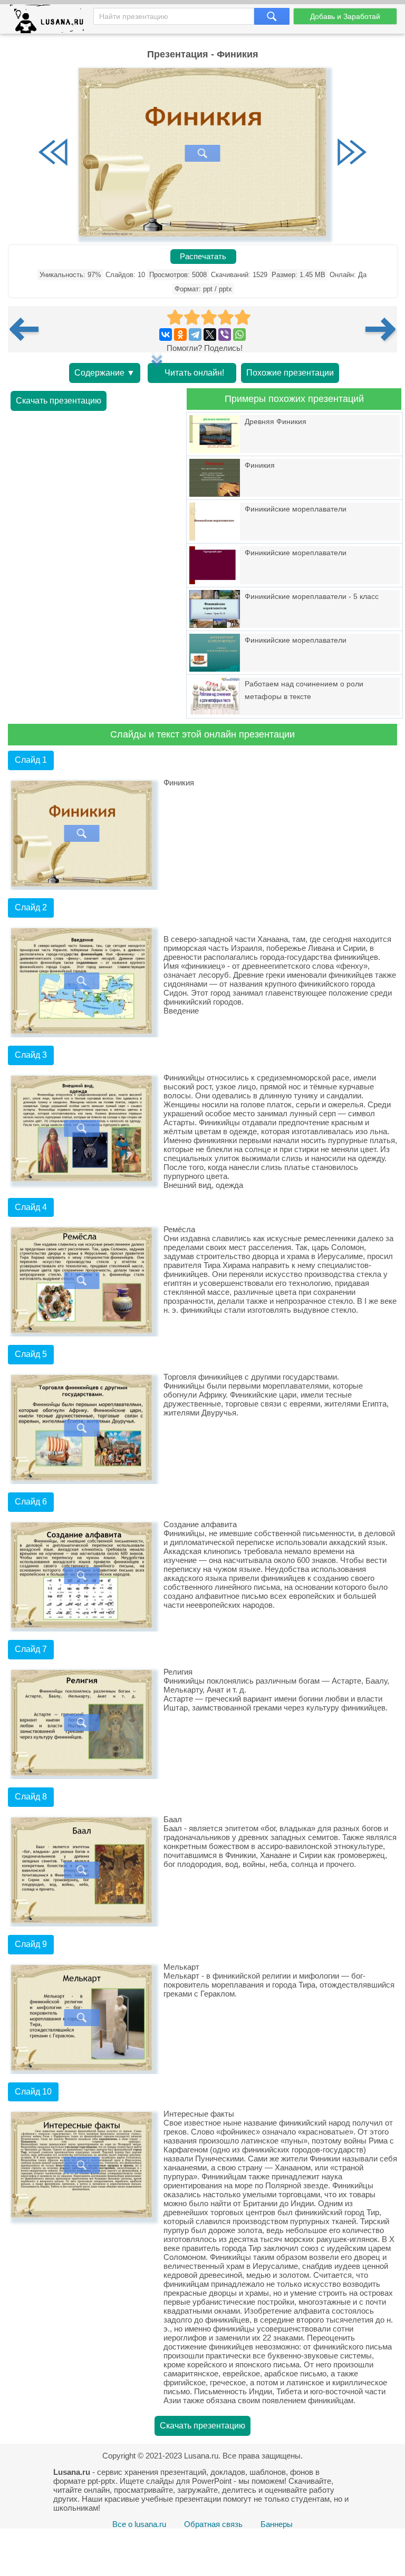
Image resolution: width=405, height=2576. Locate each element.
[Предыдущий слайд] (53, 153)
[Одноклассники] (180, 335)
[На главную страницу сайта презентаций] (51, 21)
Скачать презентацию (59, 401)
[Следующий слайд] (352, 153)
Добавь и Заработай (345, 16)
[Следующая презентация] (381, 329)
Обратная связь (213, 2524)
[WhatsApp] (239, 335)
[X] (210, 335)
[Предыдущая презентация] (28, 329)
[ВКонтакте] (166, 335)
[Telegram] (195, 335)
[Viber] (225, 335)
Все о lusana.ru (139, 2524)
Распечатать (203, 257)
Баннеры (277, 2524)
